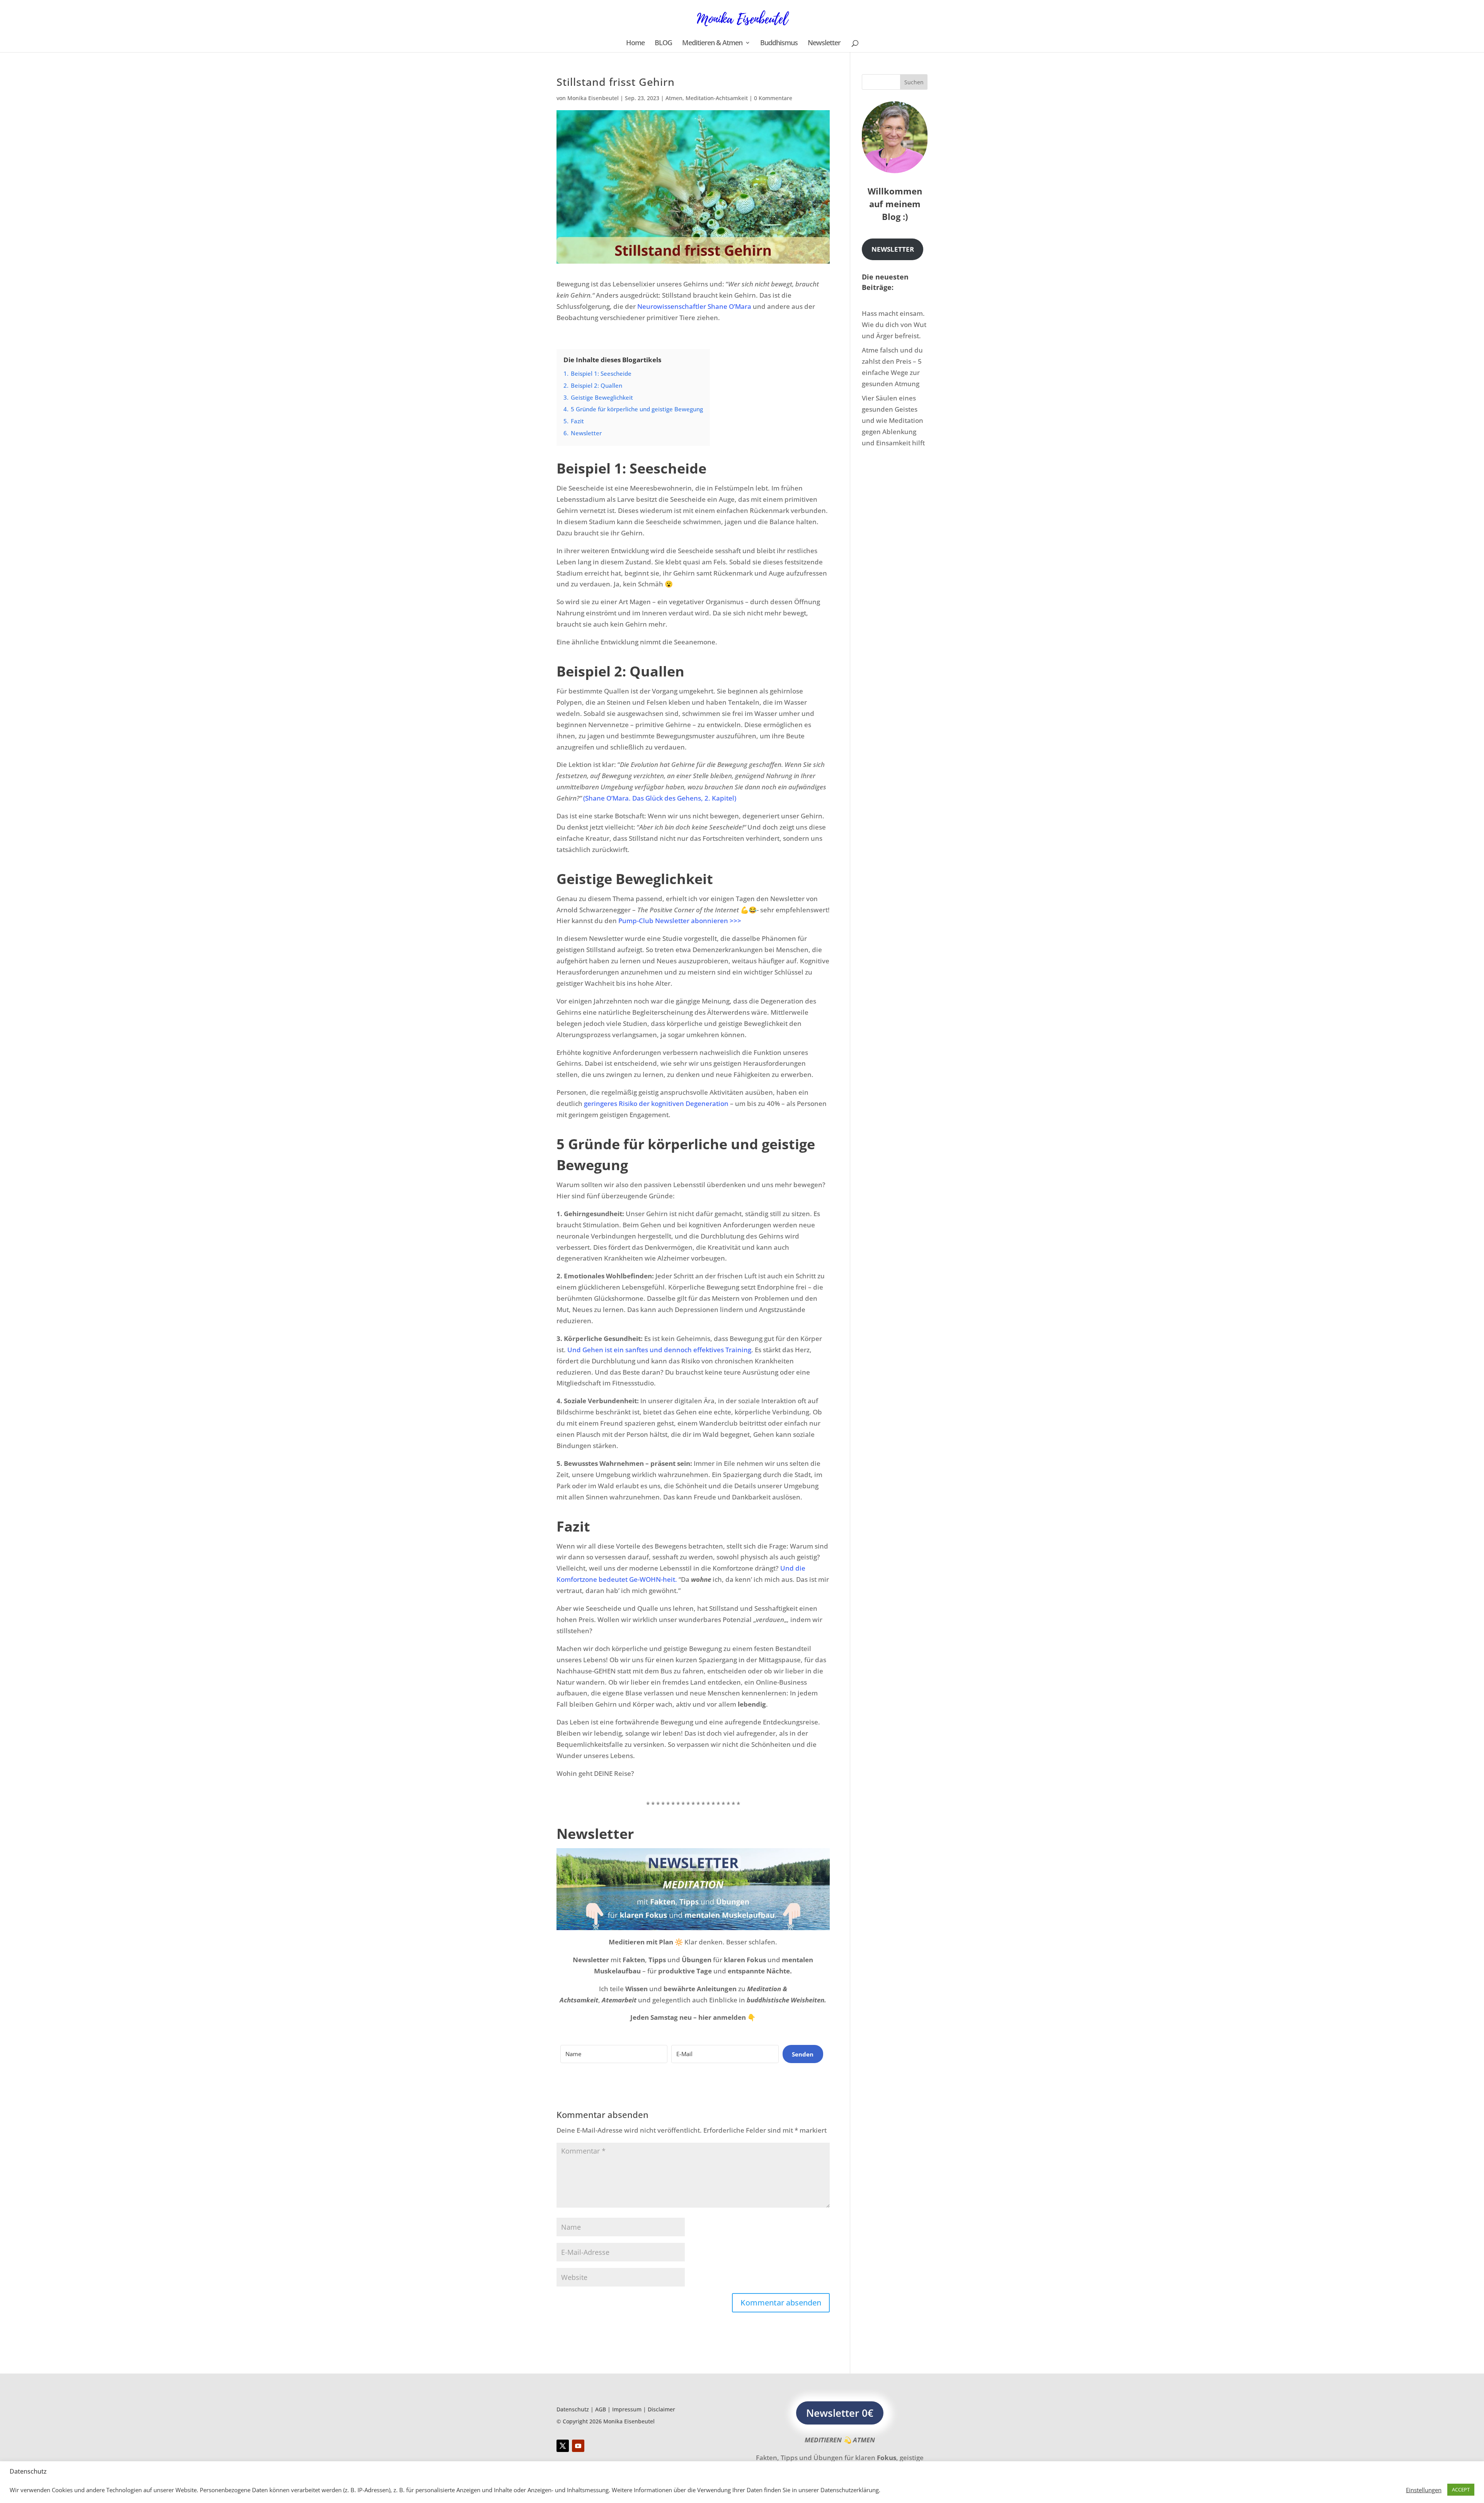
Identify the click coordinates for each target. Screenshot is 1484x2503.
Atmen (674, 98)
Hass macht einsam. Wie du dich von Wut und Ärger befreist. (894, 325)
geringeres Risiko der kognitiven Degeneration (656, 1103)
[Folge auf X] (563, 2446)
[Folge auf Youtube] (578, 2446)
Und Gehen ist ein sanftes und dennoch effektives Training (659, 1350)
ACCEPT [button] (1461, 2489)
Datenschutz (573, 2409)
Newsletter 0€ (840, 2413)
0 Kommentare (773, 98)
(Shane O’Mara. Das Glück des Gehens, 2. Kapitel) (660, 798)
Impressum (627, 2409)
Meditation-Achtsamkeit (717, 98)
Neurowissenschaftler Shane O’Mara (694, 306)
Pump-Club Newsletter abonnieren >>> (680, 921)
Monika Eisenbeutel (593, 98)
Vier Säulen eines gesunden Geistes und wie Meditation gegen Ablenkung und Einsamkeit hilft (893, 420)
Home (635, 43)
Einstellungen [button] (1424, 2490)
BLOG (663, 43)
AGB (601, 2409)
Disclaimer (661, 2409)
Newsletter (824, 43)
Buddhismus (779, 43)
